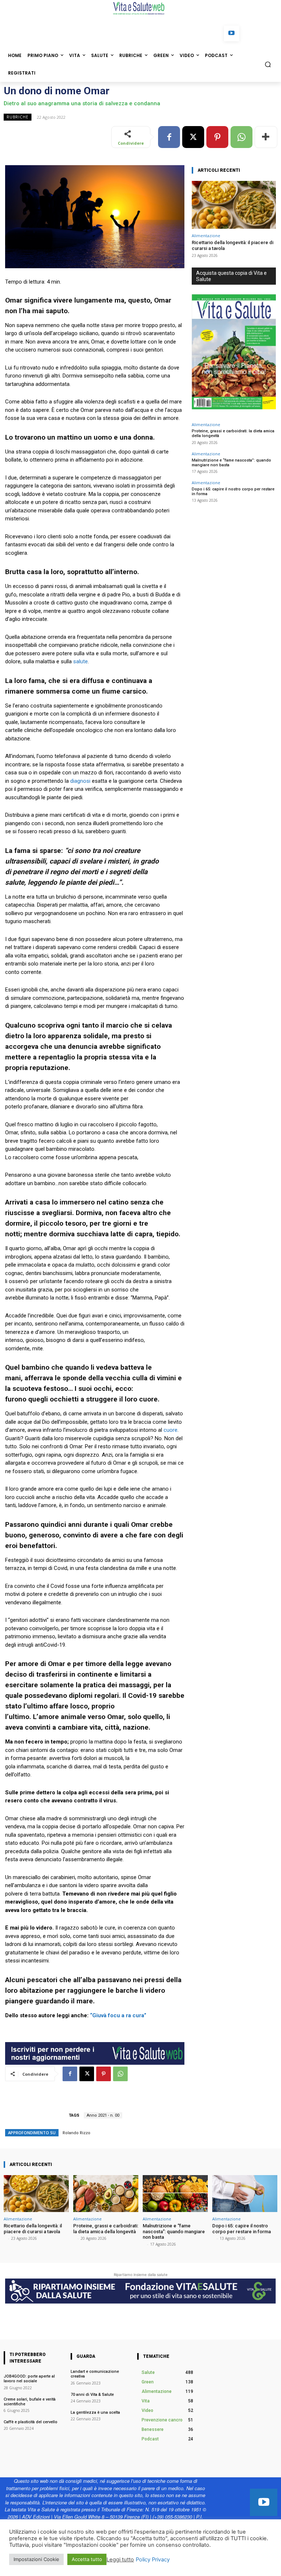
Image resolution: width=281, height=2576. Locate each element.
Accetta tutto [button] (87, 2559)
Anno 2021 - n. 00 (103, 2115)
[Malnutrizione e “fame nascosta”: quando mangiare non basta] (175, 2194)
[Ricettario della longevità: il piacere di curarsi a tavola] (234, 205)
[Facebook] (169, 137)
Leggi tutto (120, 2560)
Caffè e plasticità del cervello (31, 2422)
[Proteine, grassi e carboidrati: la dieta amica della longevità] (106, 2194)
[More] (266, 137)
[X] (193, 137)
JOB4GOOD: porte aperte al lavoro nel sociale (29, 2379)
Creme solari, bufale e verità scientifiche (30, 2402)
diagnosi (80, 781)
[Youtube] (232, 33)
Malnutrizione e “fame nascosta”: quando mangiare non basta (231, 463)
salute (80, 661)
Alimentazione (206, 236)
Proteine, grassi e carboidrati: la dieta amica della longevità (106, 2229)
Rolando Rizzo (76, 2133)
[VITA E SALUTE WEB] (140, 8)
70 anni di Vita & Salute (92, 2395)
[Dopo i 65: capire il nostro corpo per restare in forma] (245, 2194)
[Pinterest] (217, 137)
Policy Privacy (153, 2560)
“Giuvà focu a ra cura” (117, 2015)
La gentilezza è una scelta (95, 2412)
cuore (171, 1430)
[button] (268, 64)
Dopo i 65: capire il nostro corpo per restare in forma (242, 2229)
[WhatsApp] (241, 137)
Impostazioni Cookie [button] (36, 2559)
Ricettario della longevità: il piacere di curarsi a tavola (33, 2229)
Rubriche (18, 117)
